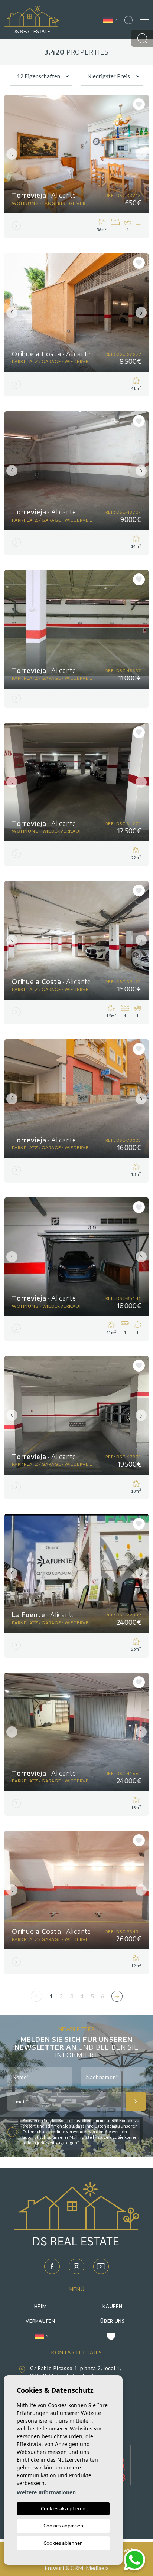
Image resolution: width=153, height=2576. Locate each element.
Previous (12, 154)
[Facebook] (52, 2266)
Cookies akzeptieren (63, 2508)
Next (141, 154)
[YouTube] (101, 2266)
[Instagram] (76, 2266)
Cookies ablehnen (63, 2543)
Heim (41, 2306)
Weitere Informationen (46, 2492)
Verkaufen (40, 2321)
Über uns (113, 2321)
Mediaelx (97, 2568)
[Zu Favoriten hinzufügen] (139, 104)
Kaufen (112, 2306)
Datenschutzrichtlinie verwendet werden (63, 2132)
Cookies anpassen (63, 2526)
